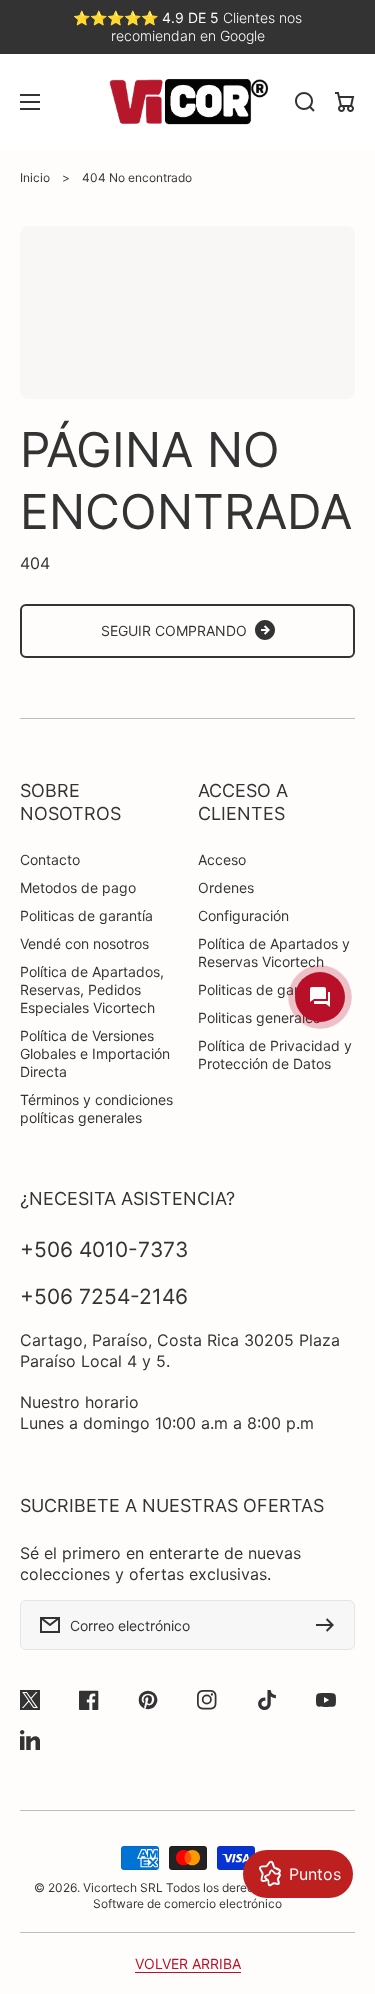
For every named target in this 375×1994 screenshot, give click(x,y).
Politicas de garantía (86, 915)
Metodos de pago (78, 887)
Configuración (243, 915)
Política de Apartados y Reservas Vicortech (274, 952)
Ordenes (226, 887)
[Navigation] (30, 102)
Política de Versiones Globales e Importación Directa (95, 1053)
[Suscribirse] (330, 1625)
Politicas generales (259, 1017)
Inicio (35, 177)
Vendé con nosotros (84, 943)
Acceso (222, 859)
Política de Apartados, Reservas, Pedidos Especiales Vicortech (92, 989)
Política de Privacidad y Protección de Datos (275, 1054)
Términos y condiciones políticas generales (96, 1108)
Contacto (50, 859)
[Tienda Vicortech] (188, 102)
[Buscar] (305, 102)
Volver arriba (188, 1963)
